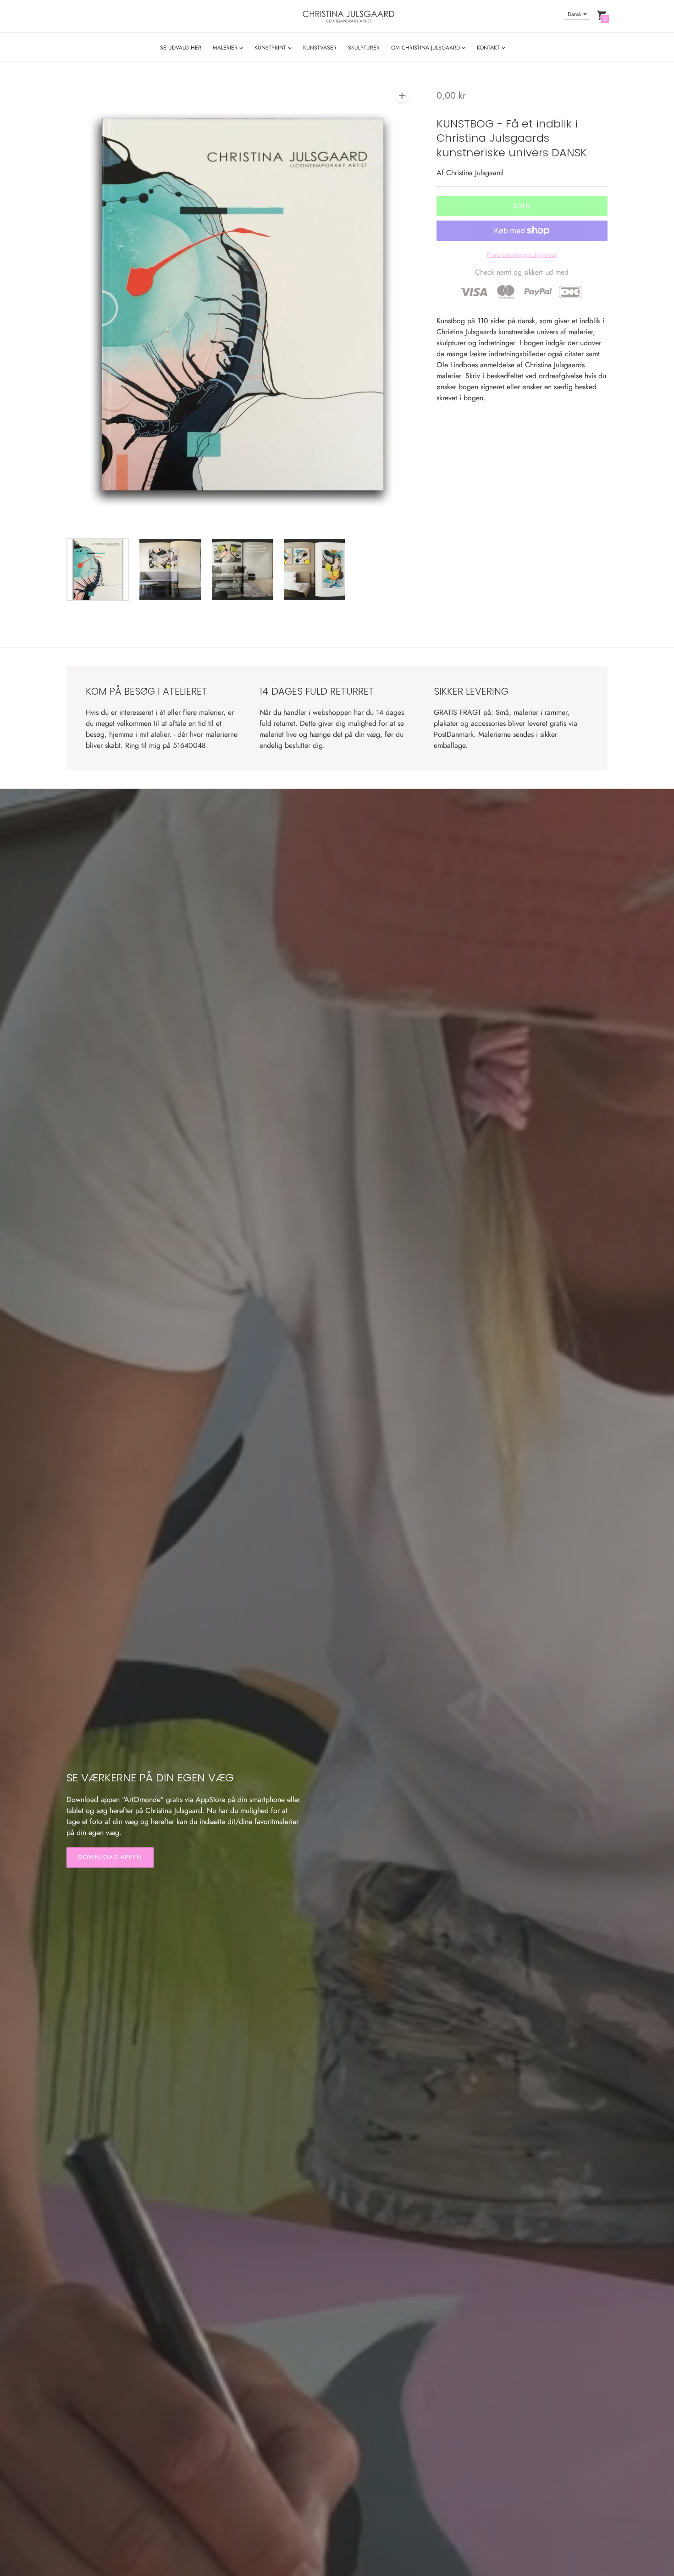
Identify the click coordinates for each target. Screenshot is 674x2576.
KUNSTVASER (320, 48)
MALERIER (226, 48)
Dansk (575, 14)
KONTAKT (489, 48)
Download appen (110, 1857)
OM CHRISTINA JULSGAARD (426, 48)
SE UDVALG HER (181, 48)
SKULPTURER (364, 48)
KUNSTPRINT (271, 48)
